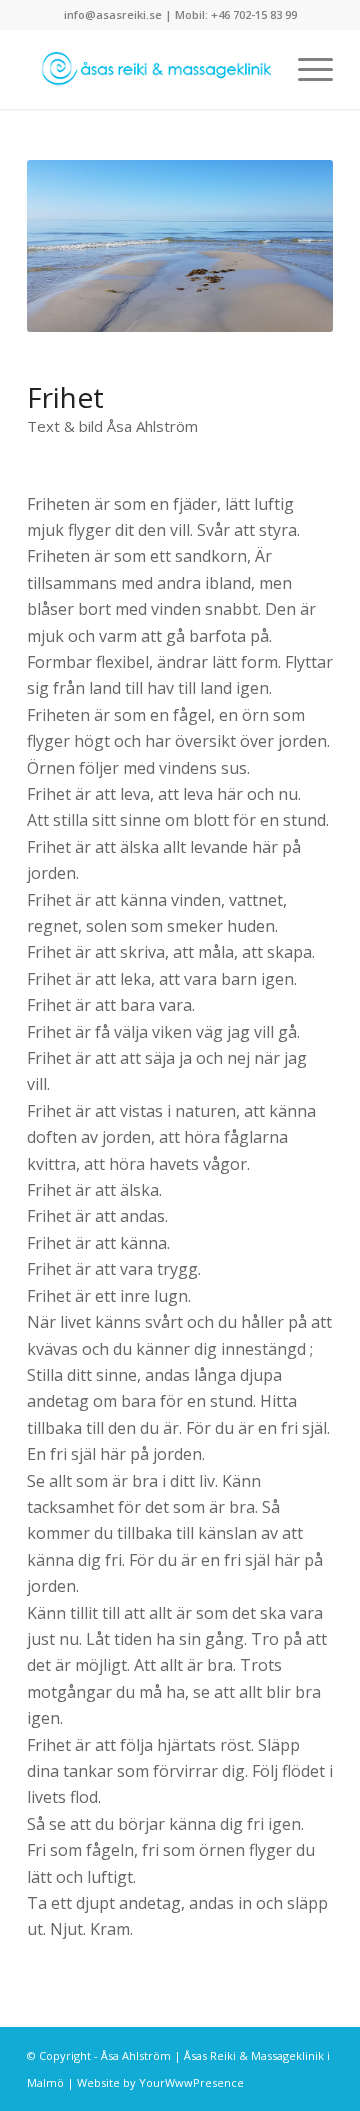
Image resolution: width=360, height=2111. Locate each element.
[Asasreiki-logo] (149, 69)
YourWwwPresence (191, 2082)
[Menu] (305, 69)
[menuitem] (305, 69)
